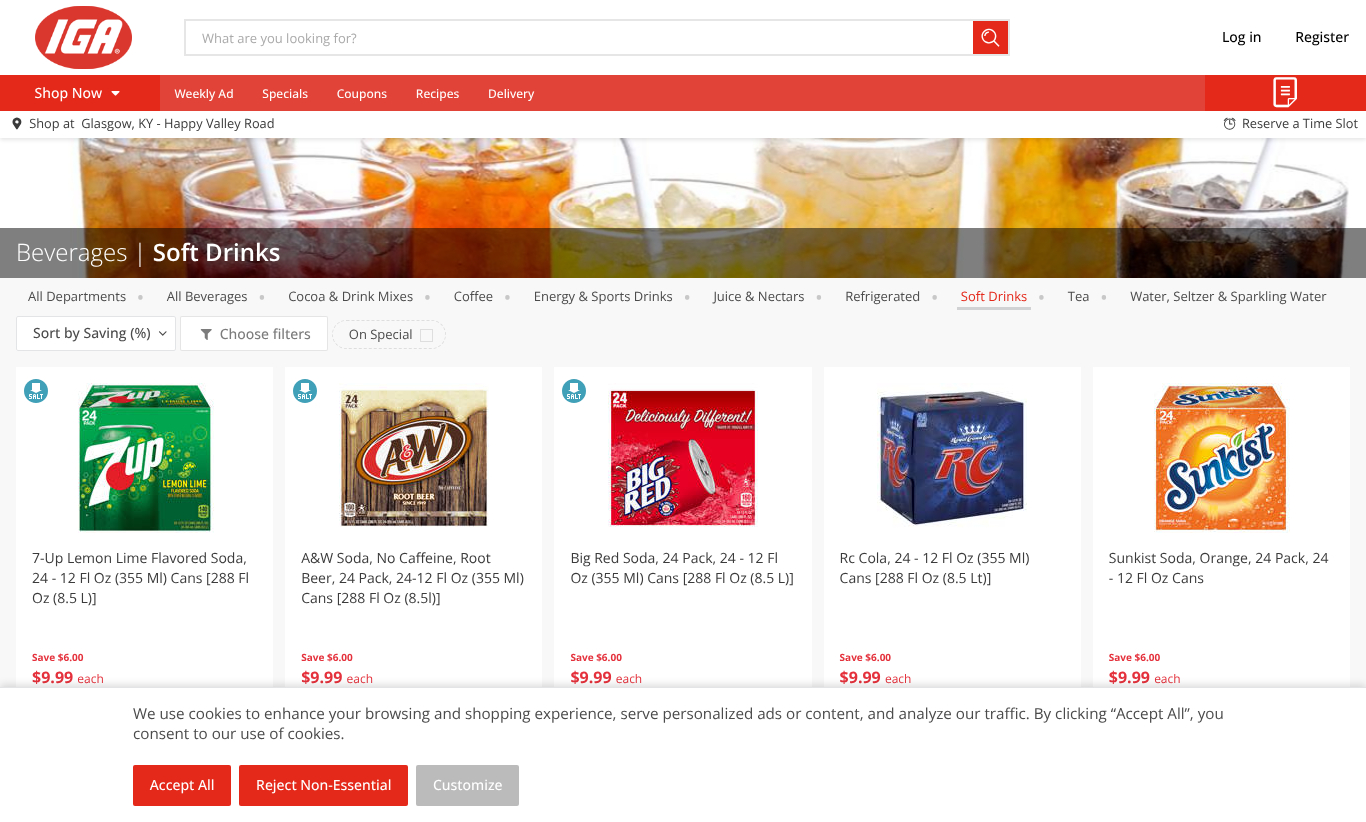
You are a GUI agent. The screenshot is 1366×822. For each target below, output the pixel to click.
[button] (144, 544)
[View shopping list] (1285, 93)
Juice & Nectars (758, 296)
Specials (285, 93)
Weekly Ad (203, 93)
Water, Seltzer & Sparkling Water (1228, 296)
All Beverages (207, 296)
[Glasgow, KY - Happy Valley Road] (83, 37)
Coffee (473, 296)
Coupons (362, 93)
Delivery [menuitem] (511, 93)
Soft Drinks (994, 296)
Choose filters (265, 334)
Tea (1079, 296)
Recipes (437, 93)
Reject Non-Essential (323, 785)
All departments (77, 296)
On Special (381, 334)
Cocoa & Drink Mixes (350, 296)
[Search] (991, 37)
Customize (468, 785)
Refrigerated (882, 296)
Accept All (182, 785)
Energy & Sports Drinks (603, 296)
